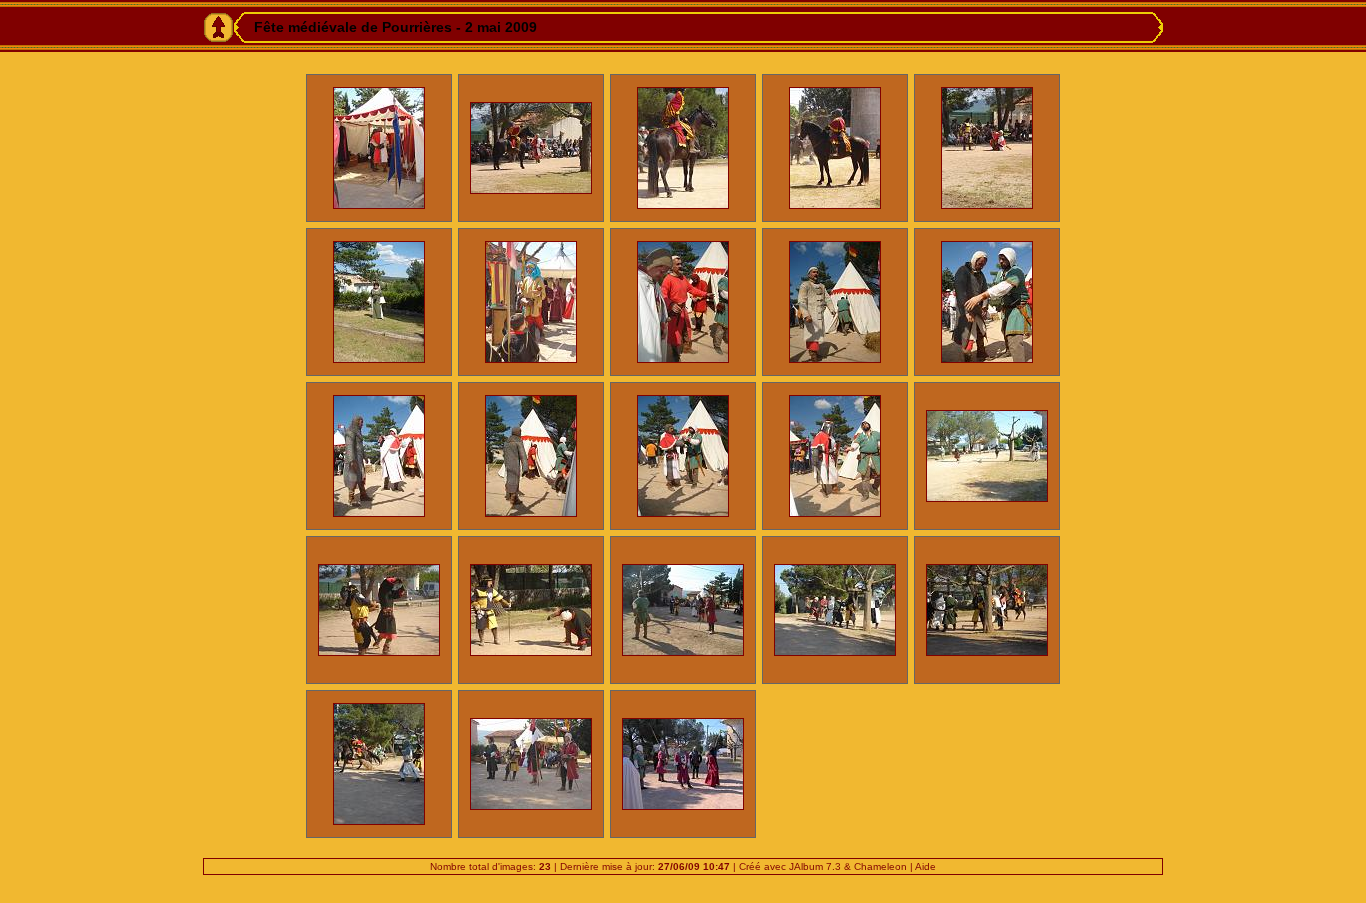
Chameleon (880, 866)
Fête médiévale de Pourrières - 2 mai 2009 (395, 27)
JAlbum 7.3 (815, 866)
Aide (925, 866)
